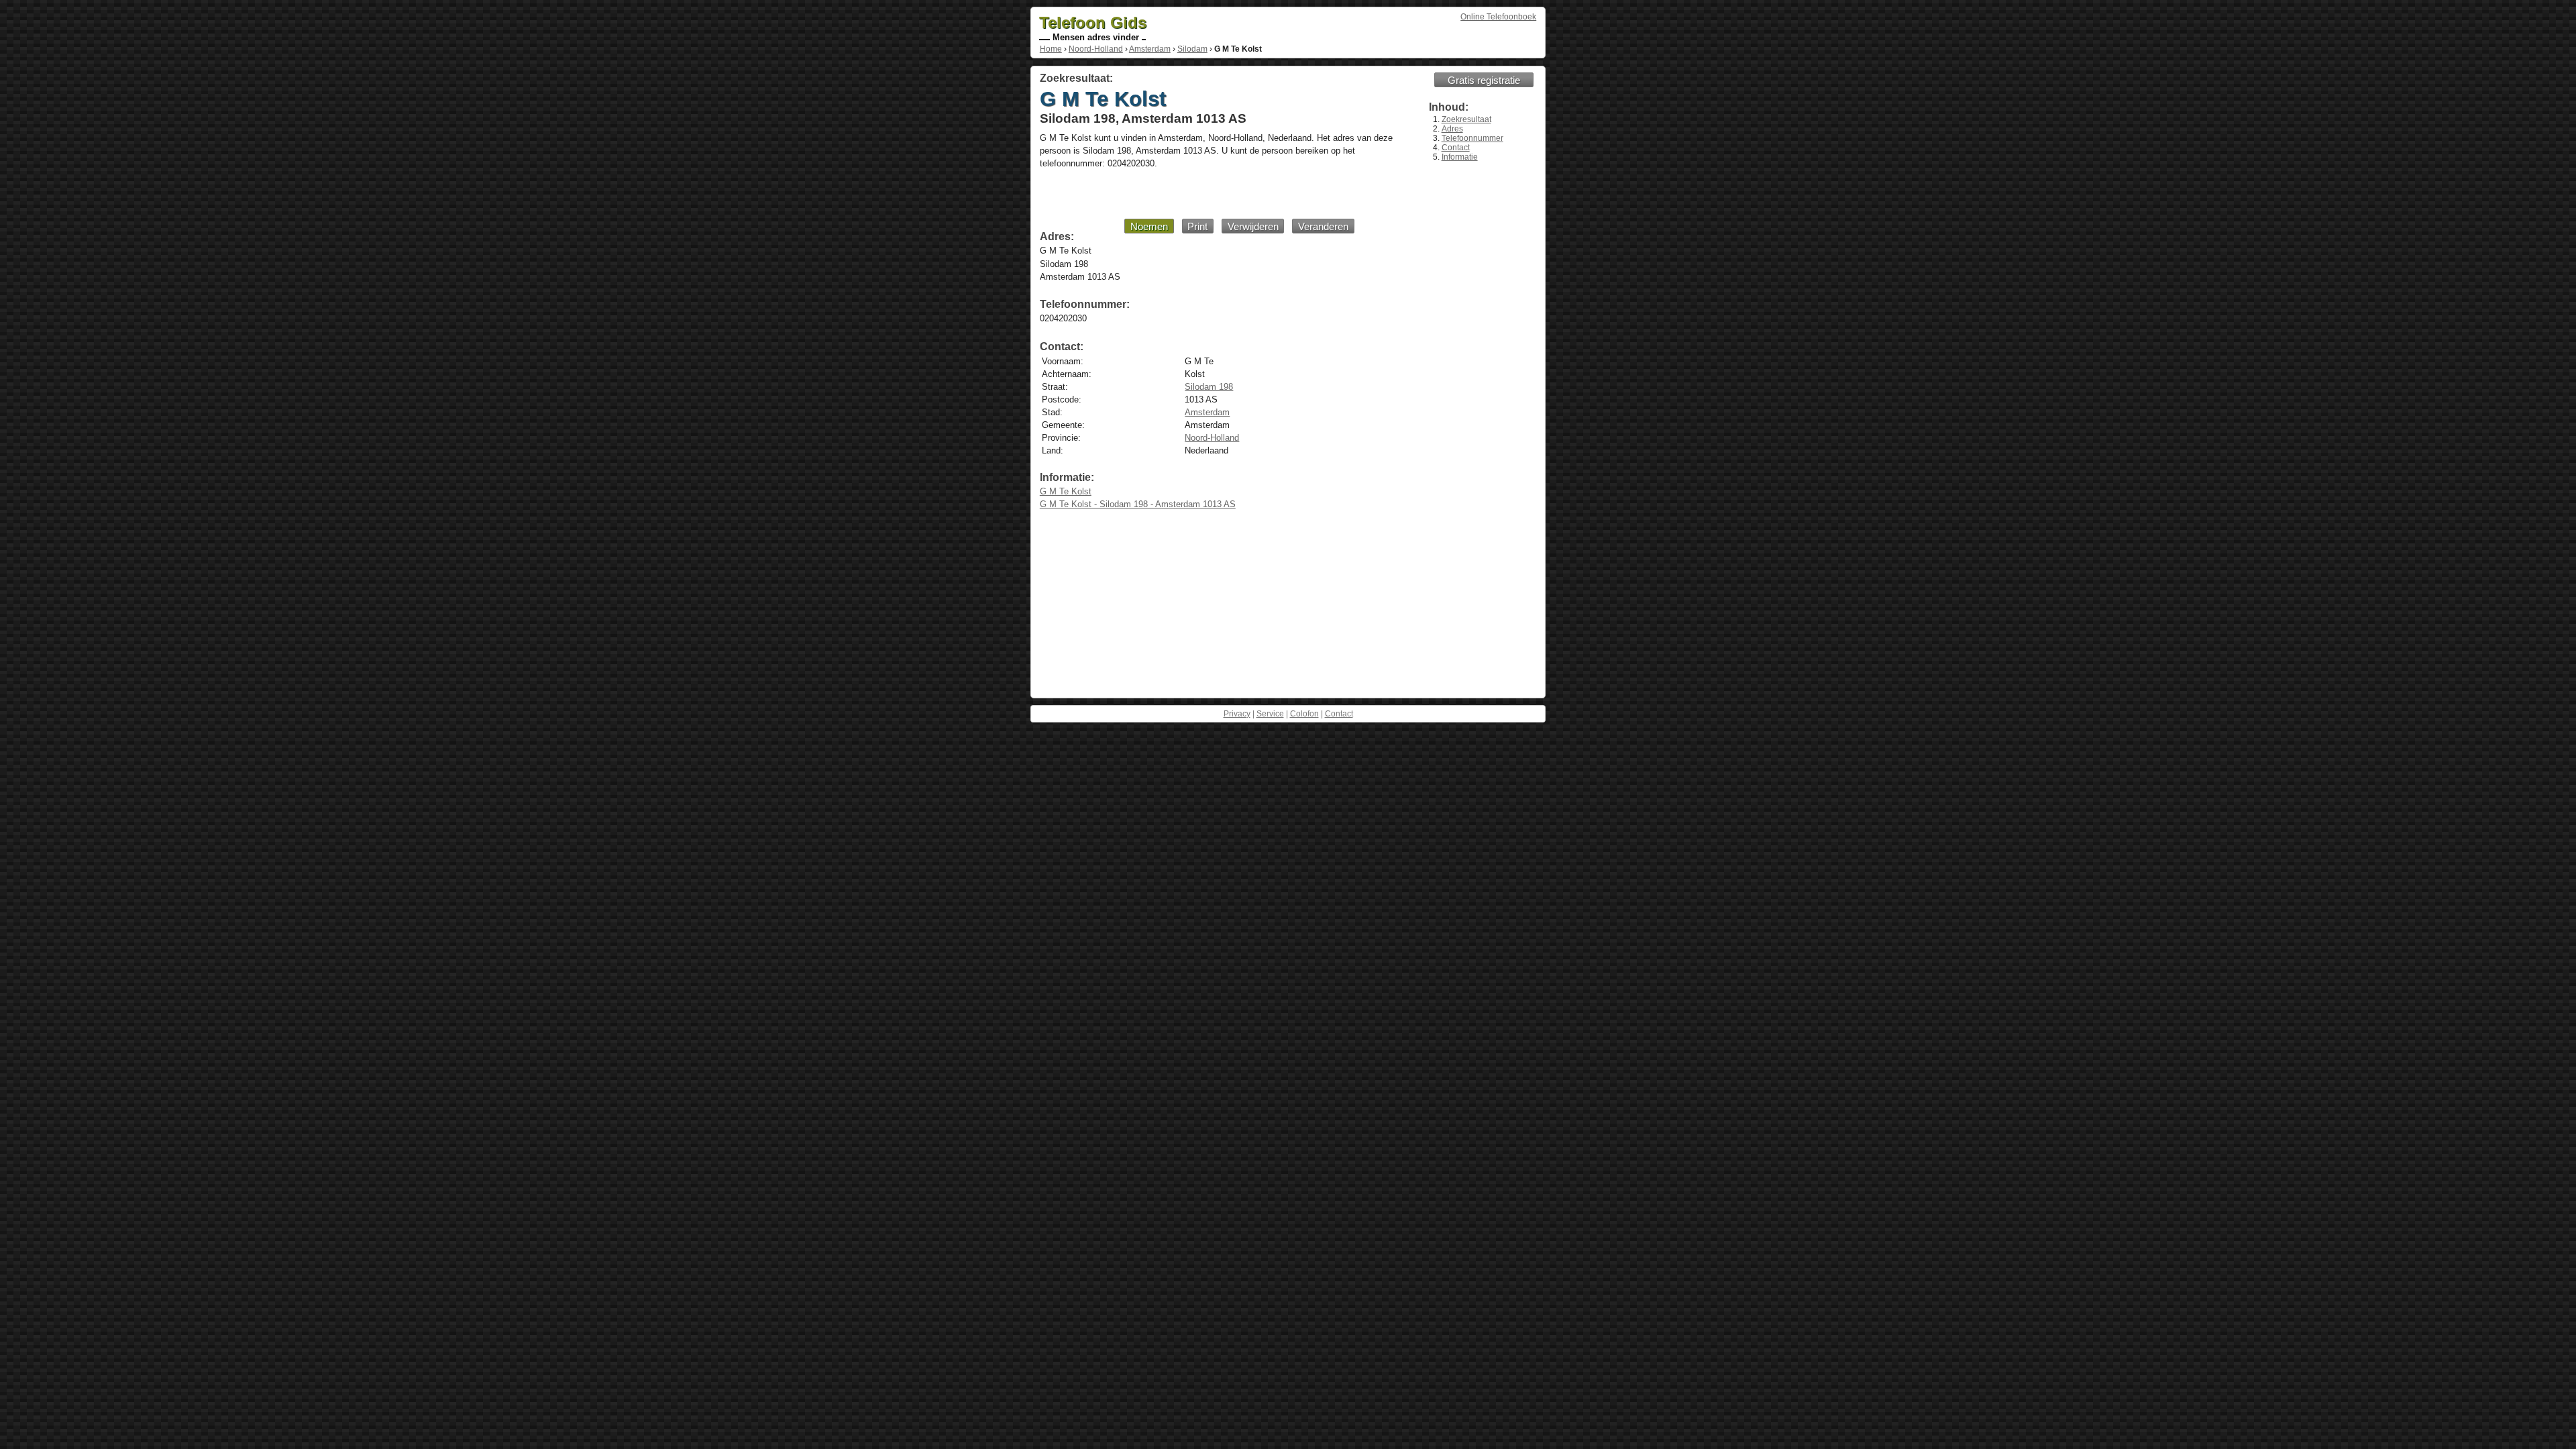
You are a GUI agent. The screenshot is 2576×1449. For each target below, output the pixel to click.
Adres (1452, 129)
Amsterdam (1150, 49)
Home (1051, 49)
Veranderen (1323, 226)
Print (1197, 226)
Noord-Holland (1096, 49)
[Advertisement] (1200, 193)
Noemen (1149, 226)
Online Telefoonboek (1498, 17)
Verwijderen (1253, 226)
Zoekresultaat (1466, 119)
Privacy (1237, 714)
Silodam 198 (1209, 387)
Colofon (1304, 714)
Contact (1456, 148)
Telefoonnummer (1472, 138)
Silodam (1192, 49)
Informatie (1460, 157)
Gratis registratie (1484, 80)
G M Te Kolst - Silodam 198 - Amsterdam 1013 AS (1138, 504)
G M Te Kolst (1066, 491)
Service (1270, 714)
